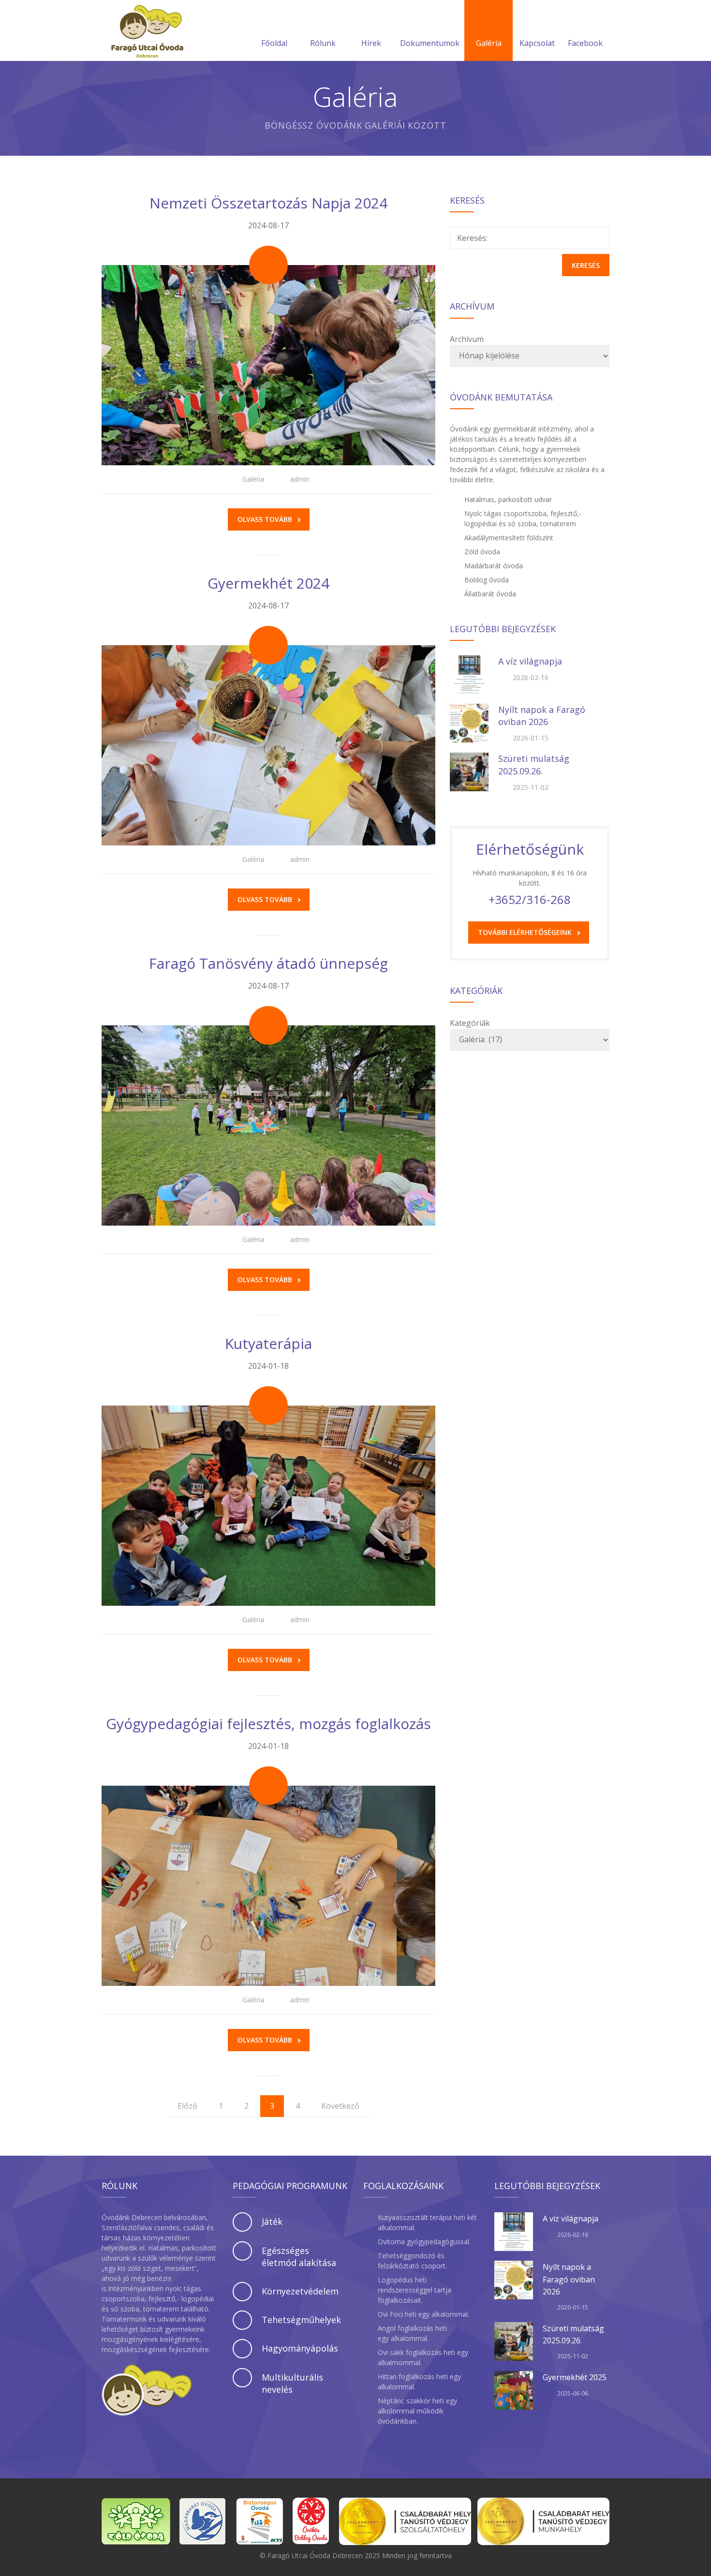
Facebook (585, 43)
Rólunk (323, 43)
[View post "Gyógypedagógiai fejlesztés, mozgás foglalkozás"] (268, 1886)
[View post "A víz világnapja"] (469, 675)
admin (300, 479)
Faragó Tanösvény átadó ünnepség (268, 963)
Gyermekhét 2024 (268, 583)
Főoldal (274, 43)
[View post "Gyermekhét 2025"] (514, 2390)
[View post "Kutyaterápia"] (268, 1506)
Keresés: (472, 238)
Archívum (467, 339)
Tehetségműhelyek (301, 2320)
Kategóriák (470, 1023)
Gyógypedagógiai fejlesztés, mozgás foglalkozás (268, 1724)
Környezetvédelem (300, 2291)
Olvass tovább (265, 519)
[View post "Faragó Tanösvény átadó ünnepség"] (268, 1125)
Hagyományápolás (300, 2348)
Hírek (371, 43)
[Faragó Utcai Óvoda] (147, 30)
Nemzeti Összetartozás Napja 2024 (268, 203)
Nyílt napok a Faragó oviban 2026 (542, 716)
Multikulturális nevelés (292, 2383)
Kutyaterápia (268, 1343)
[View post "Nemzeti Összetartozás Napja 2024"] (268, 365)
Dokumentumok (430, 43)
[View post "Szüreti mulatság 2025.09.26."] (469, 772)
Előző (187, 2106)
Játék (272, 2221)
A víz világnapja (530, 661)
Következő (340, 2106)
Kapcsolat (537, 43)
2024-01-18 (268, 1366)
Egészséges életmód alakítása (299, 2257)
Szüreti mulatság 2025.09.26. (534, 764)
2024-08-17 (268, 225)
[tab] (290, 2222)
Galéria (489, 43)
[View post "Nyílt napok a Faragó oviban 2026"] (469, 723)
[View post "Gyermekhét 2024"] (268, 745)
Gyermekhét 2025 (575, 2377)
